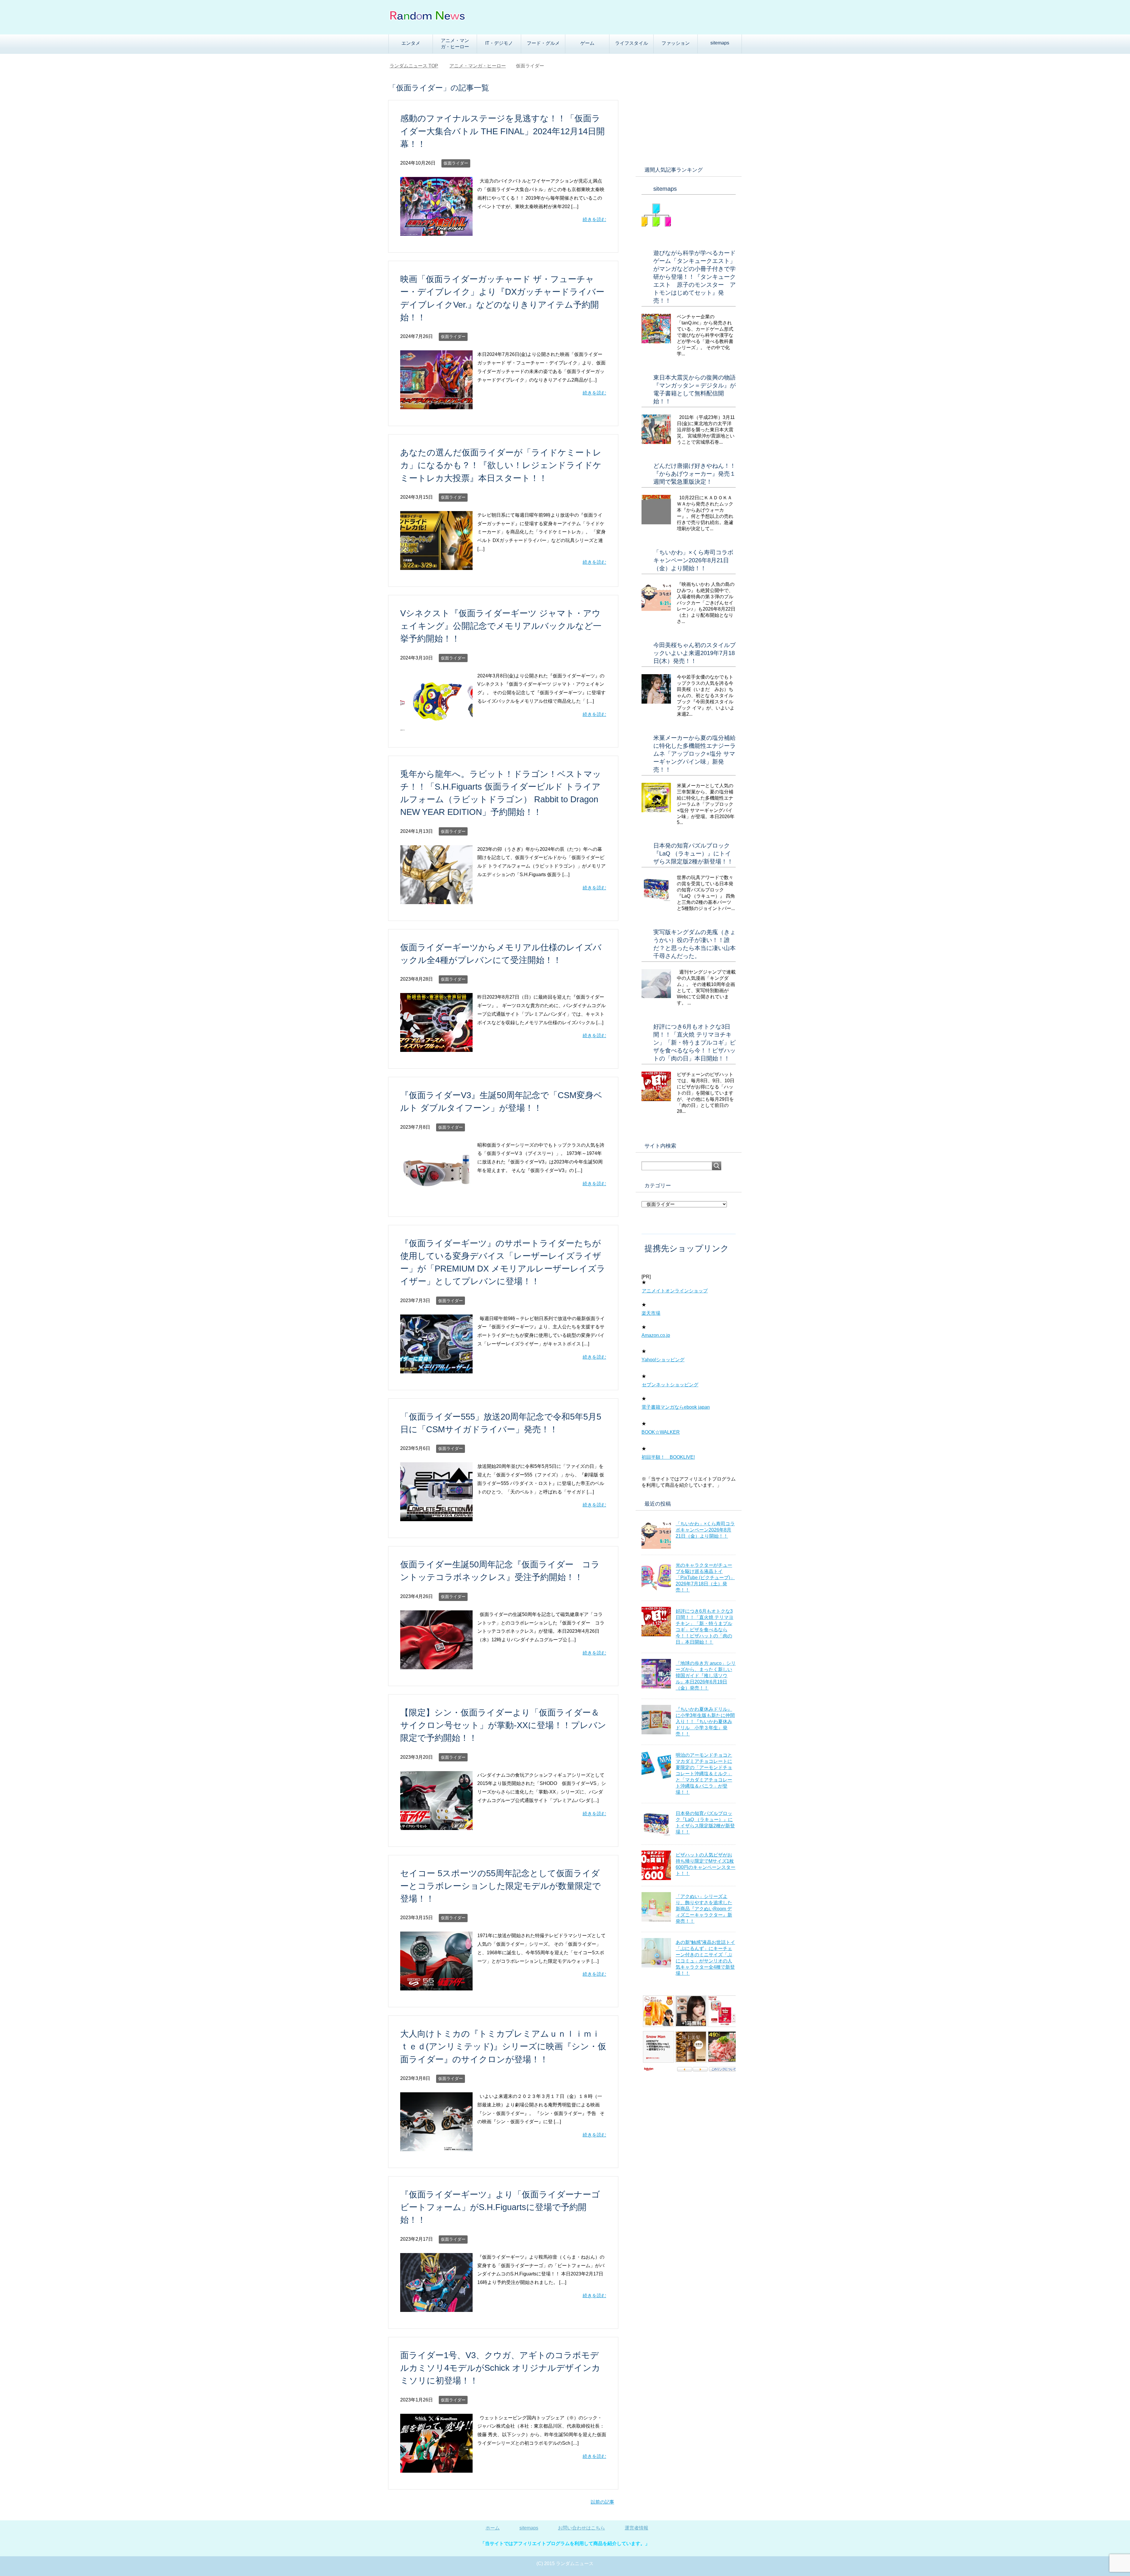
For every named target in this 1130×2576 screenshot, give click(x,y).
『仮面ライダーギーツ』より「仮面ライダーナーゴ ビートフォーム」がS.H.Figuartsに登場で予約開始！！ (500, 2207)
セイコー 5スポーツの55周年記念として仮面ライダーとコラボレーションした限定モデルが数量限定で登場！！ (501, 1886)
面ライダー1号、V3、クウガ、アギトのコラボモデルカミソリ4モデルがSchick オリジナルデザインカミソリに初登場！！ (500, 2368)
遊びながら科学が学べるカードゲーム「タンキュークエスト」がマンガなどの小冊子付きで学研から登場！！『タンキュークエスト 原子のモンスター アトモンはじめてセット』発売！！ (694, 277)
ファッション (676, 43)
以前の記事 (602, 2502)
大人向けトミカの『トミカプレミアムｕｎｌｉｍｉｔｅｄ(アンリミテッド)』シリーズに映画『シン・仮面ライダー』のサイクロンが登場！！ (503, 2046)
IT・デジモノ (499, 43)
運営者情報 (637, 2528)
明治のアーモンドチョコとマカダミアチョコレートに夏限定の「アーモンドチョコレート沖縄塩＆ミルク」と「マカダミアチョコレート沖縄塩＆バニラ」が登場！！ (704, 1774)
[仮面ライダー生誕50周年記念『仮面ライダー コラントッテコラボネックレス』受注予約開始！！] (436, 1665)
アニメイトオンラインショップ (675, 1291)
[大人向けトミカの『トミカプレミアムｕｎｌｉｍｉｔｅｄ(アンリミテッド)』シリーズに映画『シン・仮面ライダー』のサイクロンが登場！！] (436, 2147)
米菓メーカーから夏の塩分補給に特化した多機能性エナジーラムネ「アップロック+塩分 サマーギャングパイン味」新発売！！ (694, 754)
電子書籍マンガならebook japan (676, 1407)
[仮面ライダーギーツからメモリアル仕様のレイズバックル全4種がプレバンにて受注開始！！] (436, 1047)
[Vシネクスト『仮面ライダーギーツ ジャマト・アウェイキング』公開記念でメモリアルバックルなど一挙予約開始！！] (436, 726)
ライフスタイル (632, 43)
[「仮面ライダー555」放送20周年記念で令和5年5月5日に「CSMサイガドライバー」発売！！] (436, 1517)
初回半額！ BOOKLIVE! (668, 1457)
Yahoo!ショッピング (663, 1360)
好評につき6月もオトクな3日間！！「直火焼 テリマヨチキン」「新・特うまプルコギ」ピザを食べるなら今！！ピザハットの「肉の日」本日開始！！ (694, 1042)
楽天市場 (651, 1313)
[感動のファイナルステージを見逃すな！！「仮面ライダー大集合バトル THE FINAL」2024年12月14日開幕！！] (436, 231)
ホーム (493, 2528)
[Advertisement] (689, 118)
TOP (417, 66)
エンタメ (411, 43)
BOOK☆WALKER (661, 1432)
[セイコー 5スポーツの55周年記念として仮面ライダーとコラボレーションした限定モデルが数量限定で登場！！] (436, 1986)
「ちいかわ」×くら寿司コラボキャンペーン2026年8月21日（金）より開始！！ (693, 560)
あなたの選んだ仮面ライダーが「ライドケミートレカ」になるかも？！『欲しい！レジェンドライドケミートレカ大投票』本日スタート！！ (501, 465)
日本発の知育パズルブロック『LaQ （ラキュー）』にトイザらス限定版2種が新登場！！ (693, 853)
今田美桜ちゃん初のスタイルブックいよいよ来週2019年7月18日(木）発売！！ (694, 653)
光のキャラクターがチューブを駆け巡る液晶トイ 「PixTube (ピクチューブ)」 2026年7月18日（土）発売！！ (705, 1578)
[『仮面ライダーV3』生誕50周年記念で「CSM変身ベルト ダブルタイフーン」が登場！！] (436, 1195)
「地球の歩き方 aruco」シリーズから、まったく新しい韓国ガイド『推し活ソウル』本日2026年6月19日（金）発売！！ (706, 1676)
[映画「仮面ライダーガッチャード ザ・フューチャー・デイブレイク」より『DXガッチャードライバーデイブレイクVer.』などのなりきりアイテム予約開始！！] (436, 405)
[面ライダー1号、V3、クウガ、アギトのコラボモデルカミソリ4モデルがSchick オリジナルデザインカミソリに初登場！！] (436, 2468)
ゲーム (587, 43)
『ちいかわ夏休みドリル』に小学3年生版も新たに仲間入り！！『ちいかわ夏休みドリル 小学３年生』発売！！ (705, 1722)
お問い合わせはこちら (581, 2528)
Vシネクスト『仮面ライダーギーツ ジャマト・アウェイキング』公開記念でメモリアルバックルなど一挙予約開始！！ (501, 626)
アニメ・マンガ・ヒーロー (455, 44)
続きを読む (594, 219)
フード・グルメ (543, 43)
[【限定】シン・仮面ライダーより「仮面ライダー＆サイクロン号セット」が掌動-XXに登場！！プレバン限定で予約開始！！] (436, 1825)
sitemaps (720, 43)
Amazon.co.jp (656, 1335)
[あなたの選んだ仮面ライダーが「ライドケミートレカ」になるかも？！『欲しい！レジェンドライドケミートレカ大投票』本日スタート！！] (436, 565)
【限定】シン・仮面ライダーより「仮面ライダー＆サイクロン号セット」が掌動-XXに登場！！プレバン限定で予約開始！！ (503, 1725)
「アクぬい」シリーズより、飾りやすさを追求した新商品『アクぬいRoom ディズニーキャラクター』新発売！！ (704, 1909)
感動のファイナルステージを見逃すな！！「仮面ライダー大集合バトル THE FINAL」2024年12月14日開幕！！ (502, 131)
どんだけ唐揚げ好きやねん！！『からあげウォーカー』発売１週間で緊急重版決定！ (694, 474)
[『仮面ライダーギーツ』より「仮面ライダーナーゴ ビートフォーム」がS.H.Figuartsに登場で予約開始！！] (436, 2307)
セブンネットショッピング (670, 1385)
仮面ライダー (456, 163)
